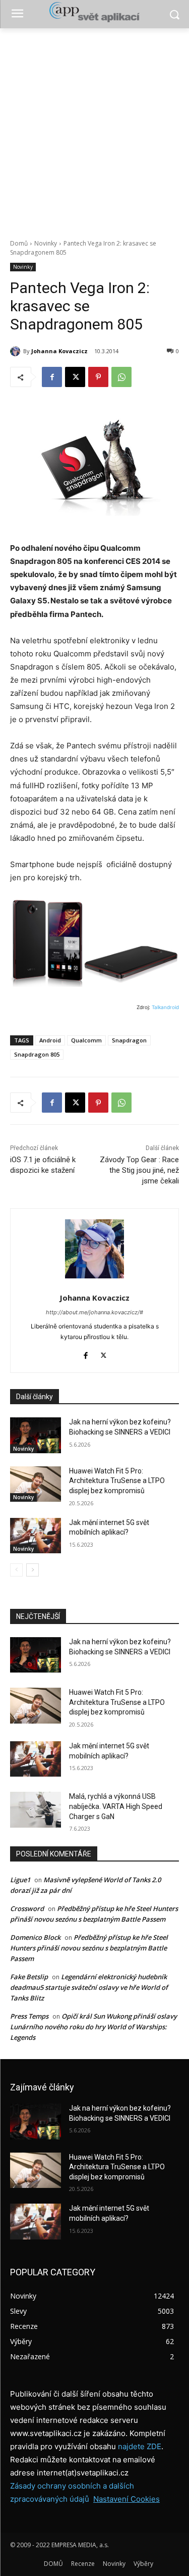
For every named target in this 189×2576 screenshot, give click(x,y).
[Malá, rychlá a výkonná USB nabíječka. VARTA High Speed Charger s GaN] (36, 1809)
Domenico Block (35, 1937)
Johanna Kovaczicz (59, 351)
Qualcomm (86, 1040)
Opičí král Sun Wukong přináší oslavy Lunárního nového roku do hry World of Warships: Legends (93, 2027)
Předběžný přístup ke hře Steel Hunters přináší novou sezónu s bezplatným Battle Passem (89, 1948)
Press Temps (29, 2016)
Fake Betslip (29, 1977)
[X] (75, 377)
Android (50, 1040)
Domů (19, 243)
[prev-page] (16, 1570)
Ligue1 (20, 1880)
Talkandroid (165, 1007)
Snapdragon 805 (37, 1054)
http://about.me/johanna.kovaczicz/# (94, 1312)
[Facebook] (52, 377)
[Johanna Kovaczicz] (17, 351)
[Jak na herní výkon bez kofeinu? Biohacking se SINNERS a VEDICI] (36, 1435)
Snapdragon (129, 1040)
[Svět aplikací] (94, 12)
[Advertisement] (94, 128)
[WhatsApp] (121, 377)
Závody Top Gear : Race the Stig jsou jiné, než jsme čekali (139, 1170)
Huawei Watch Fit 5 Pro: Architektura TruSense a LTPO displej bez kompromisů (117, 1481)
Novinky (46, 243)
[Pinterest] (98, 377)
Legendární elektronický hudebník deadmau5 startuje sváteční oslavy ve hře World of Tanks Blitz (89, 1987)
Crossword (27, 1909)
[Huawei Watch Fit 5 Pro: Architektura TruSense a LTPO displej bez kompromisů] (36, 1484)
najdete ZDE (140, 2446)
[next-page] (33, 1570)
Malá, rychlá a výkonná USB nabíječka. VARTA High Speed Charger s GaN (116, 1806)
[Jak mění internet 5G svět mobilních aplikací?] (36, 1536)
